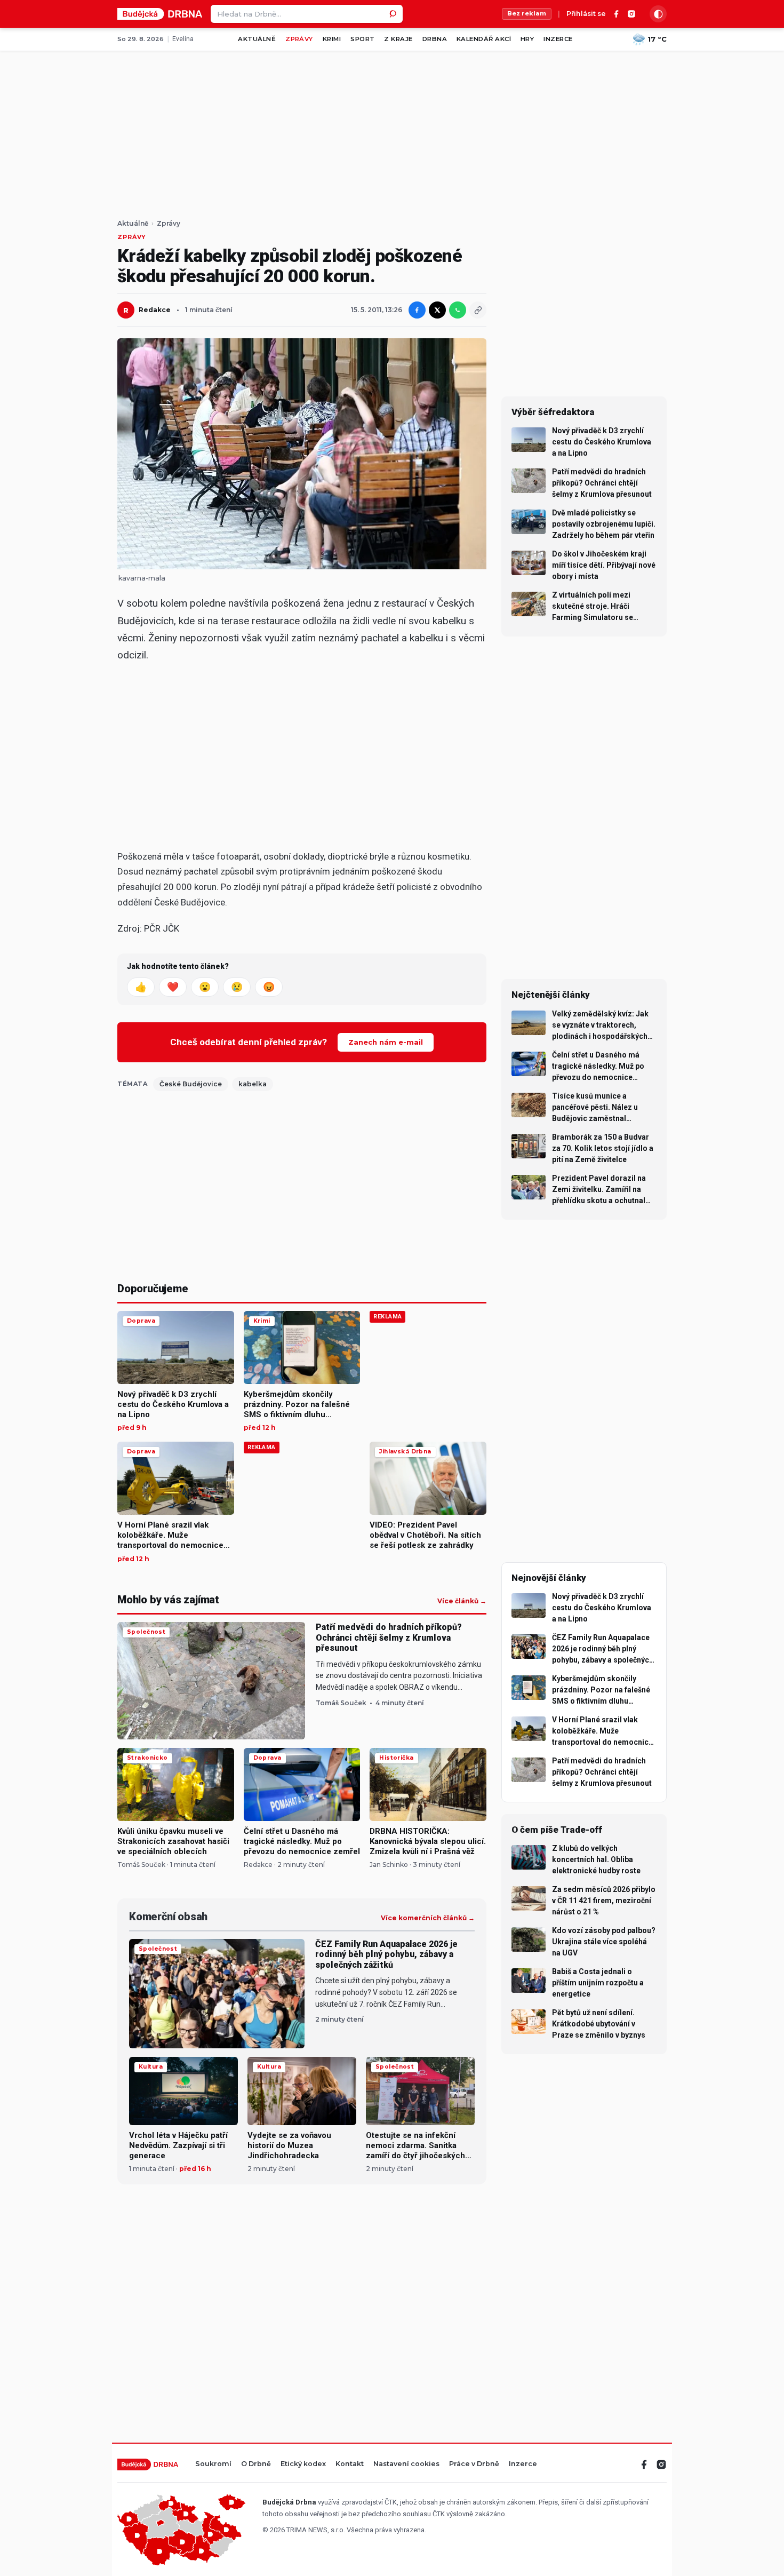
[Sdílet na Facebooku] (417, 310)
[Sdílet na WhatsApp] (458, 310)
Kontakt (350, 2464)
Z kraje (398, 39)
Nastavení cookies (406, 2464)
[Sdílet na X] (437, 310)
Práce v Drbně (474, 2464)
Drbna (435, 39)
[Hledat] (394, 14)
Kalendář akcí (484, 39)
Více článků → (462, 1601)
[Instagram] (631, 14)
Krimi (332, 39)
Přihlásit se (586, 14)
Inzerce (558, 39)
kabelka (253, 1084)
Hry (527, 39)
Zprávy (299, 39)
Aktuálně (257, 39)
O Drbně (256, 2464)
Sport (362, 39)
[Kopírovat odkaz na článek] (478, 310)
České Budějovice (191, 1084)
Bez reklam (527, 13)
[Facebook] (617, 14)
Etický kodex (303, 2464)
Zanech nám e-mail (386, 1042)
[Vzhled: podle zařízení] (658, 14)
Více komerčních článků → (428, 1918)
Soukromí (213, 2464)
